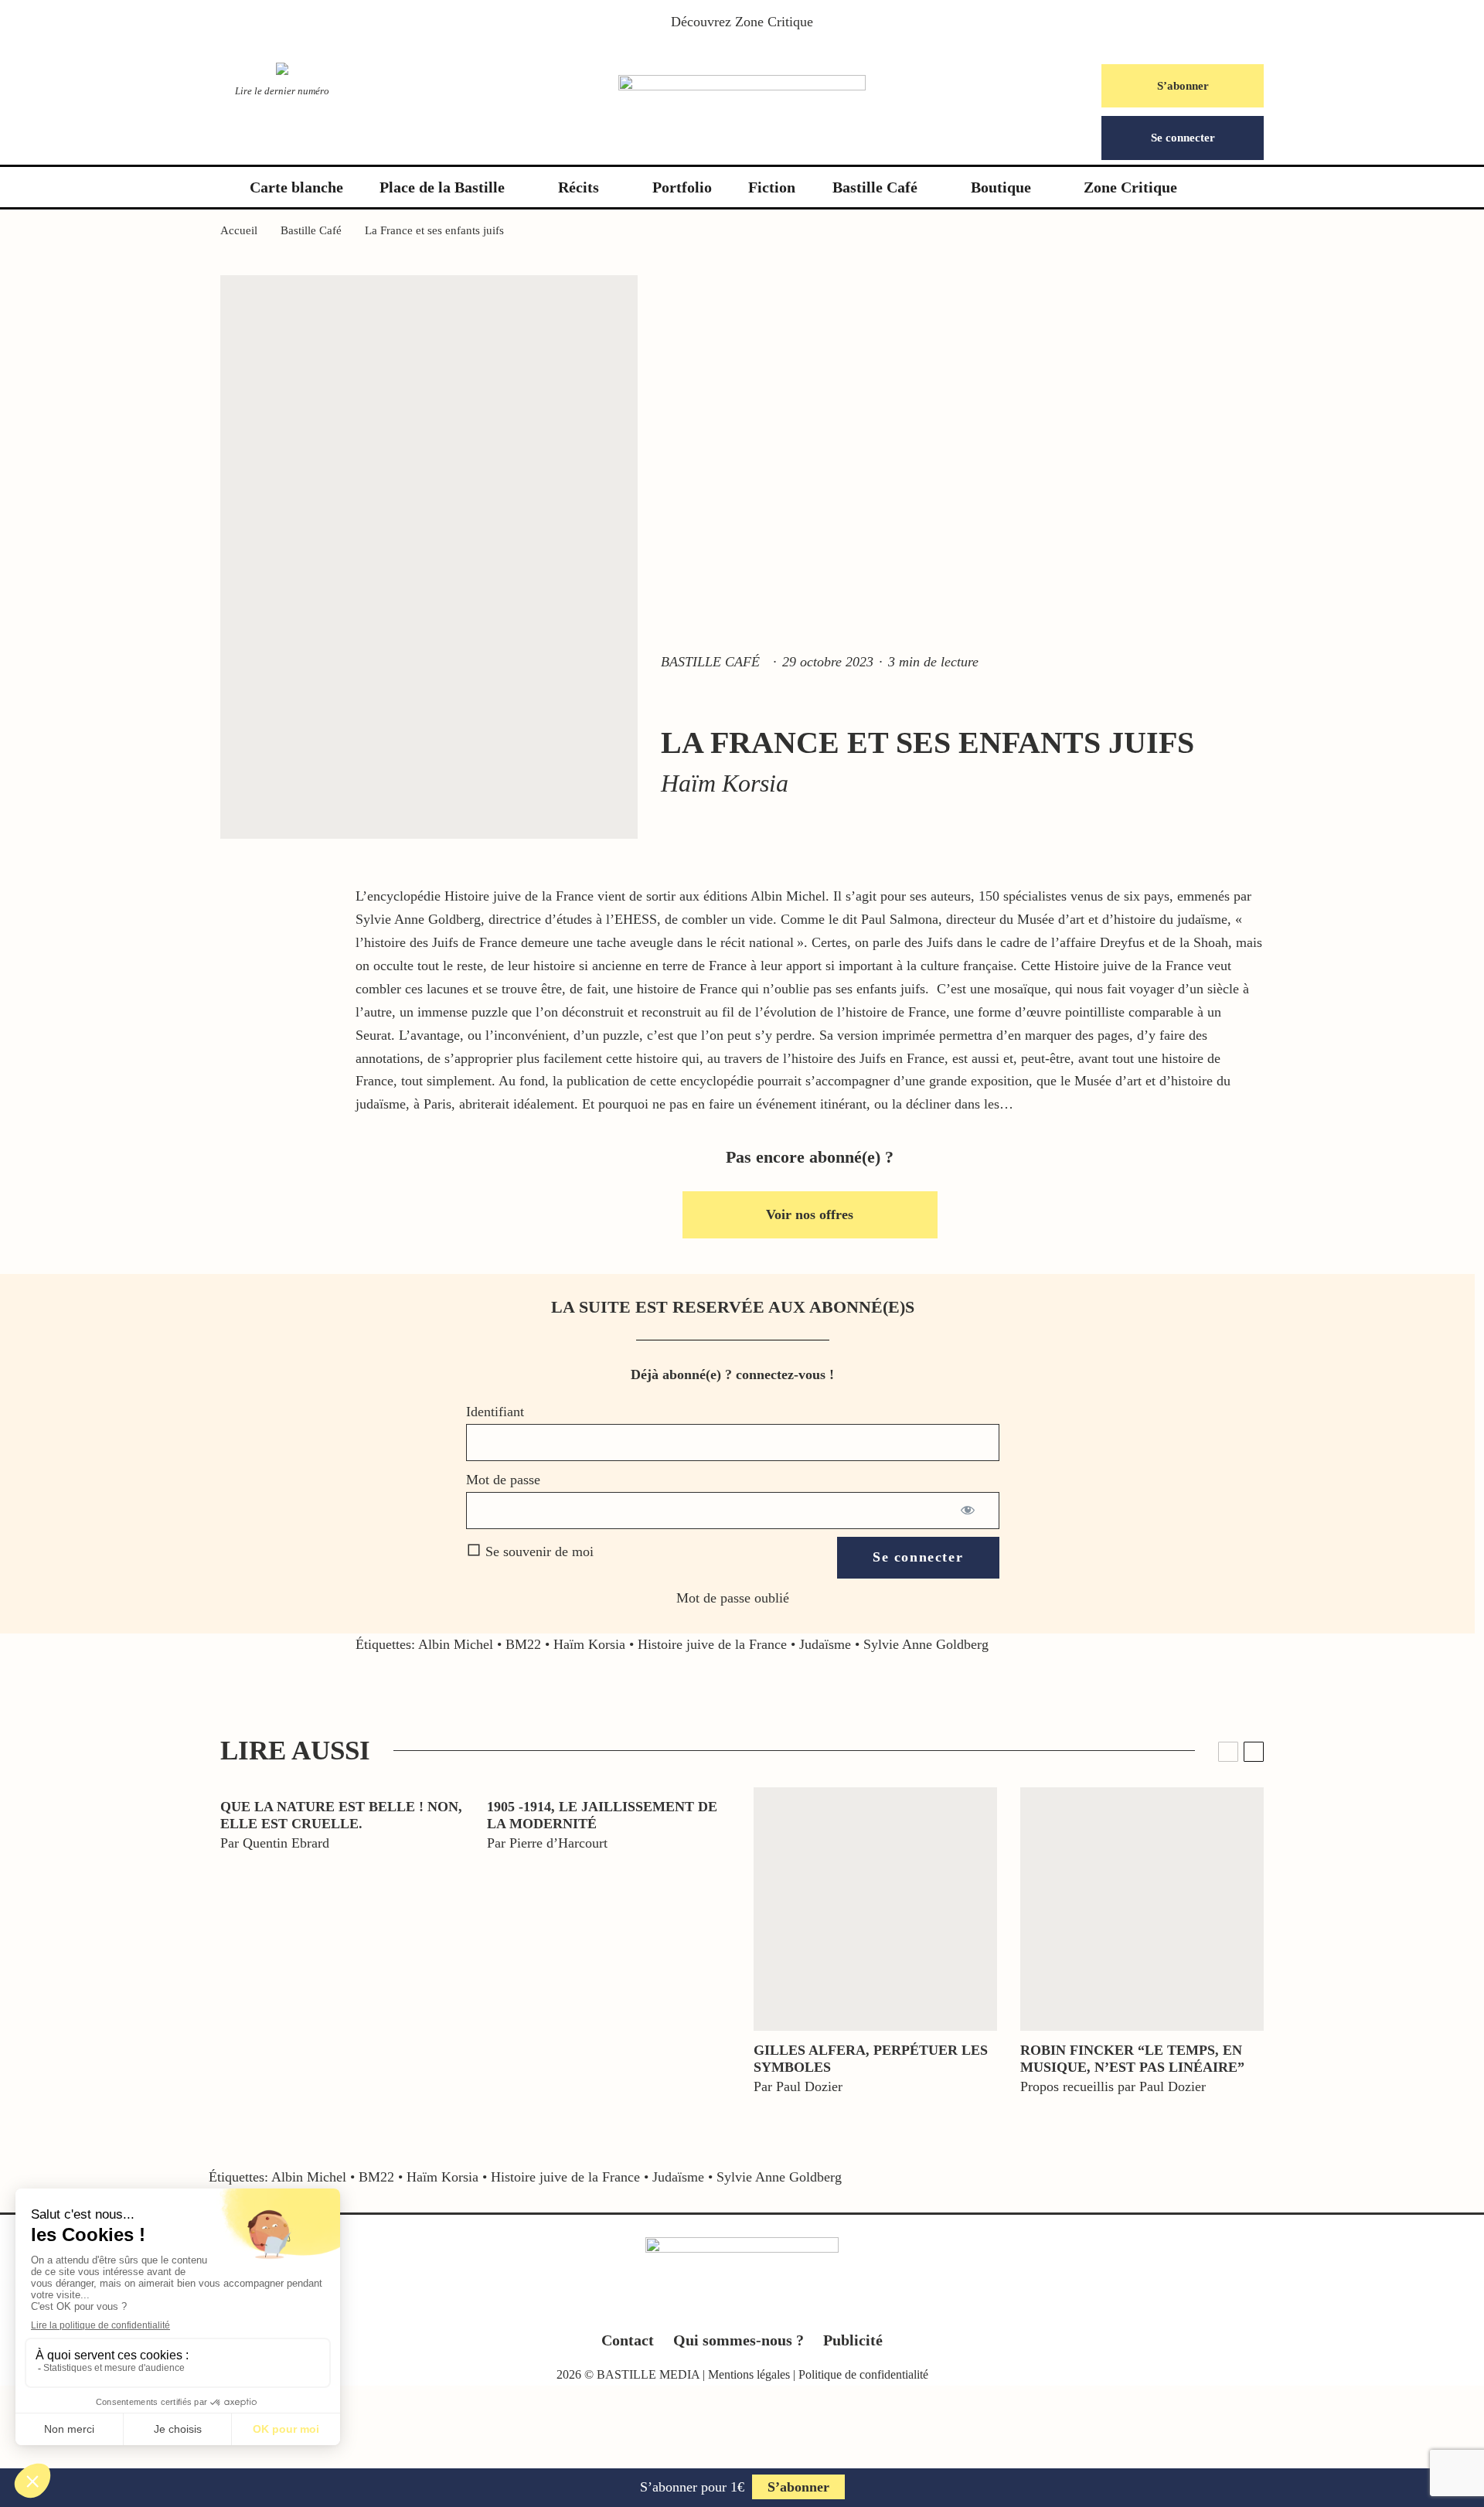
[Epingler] (70, 1865)
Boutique (1001, 187)
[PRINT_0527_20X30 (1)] (1142, 1909)
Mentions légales (749, 2374)
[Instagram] (742, 2306)
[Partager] (70, 1794)
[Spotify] (803, 2306)
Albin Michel (456, 1644)
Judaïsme (825, 1644)
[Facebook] (682, 2306)
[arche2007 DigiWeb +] (875, 1909)
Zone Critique (774, 22)
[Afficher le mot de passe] (969, 1511)
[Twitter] (712, 2306)
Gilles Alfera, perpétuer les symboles (871, 2059)
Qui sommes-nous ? (739, 2340)
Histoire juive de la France (712, 1644)
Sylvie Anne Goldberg (926, 1644)
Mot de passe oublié (733, 1598)
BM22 (523, 1644)
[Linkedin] (773, 2306)
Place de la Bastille (442, 187)
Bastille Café (875, 187)
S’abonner (1183, 86)
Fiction (772, 187)
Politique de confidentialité (863, 2374)
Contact (628, 2340)
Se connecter (1183, 138)
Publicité (853, 2340)
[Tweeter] (70, 1830)
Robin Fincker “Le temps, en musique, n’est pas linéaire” (1132, 2059)
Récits (579, 187)
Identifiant (495, 1412)
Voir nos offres (810, 1214)
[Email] (70, 1936)
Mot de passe (503, 1480)
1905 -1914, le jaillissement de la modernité (602, 1815)
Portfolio (682, 187)
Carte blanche (296, 187)
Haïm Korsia (589, 1644)
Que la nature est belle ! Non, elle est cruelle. (341, 1815)
